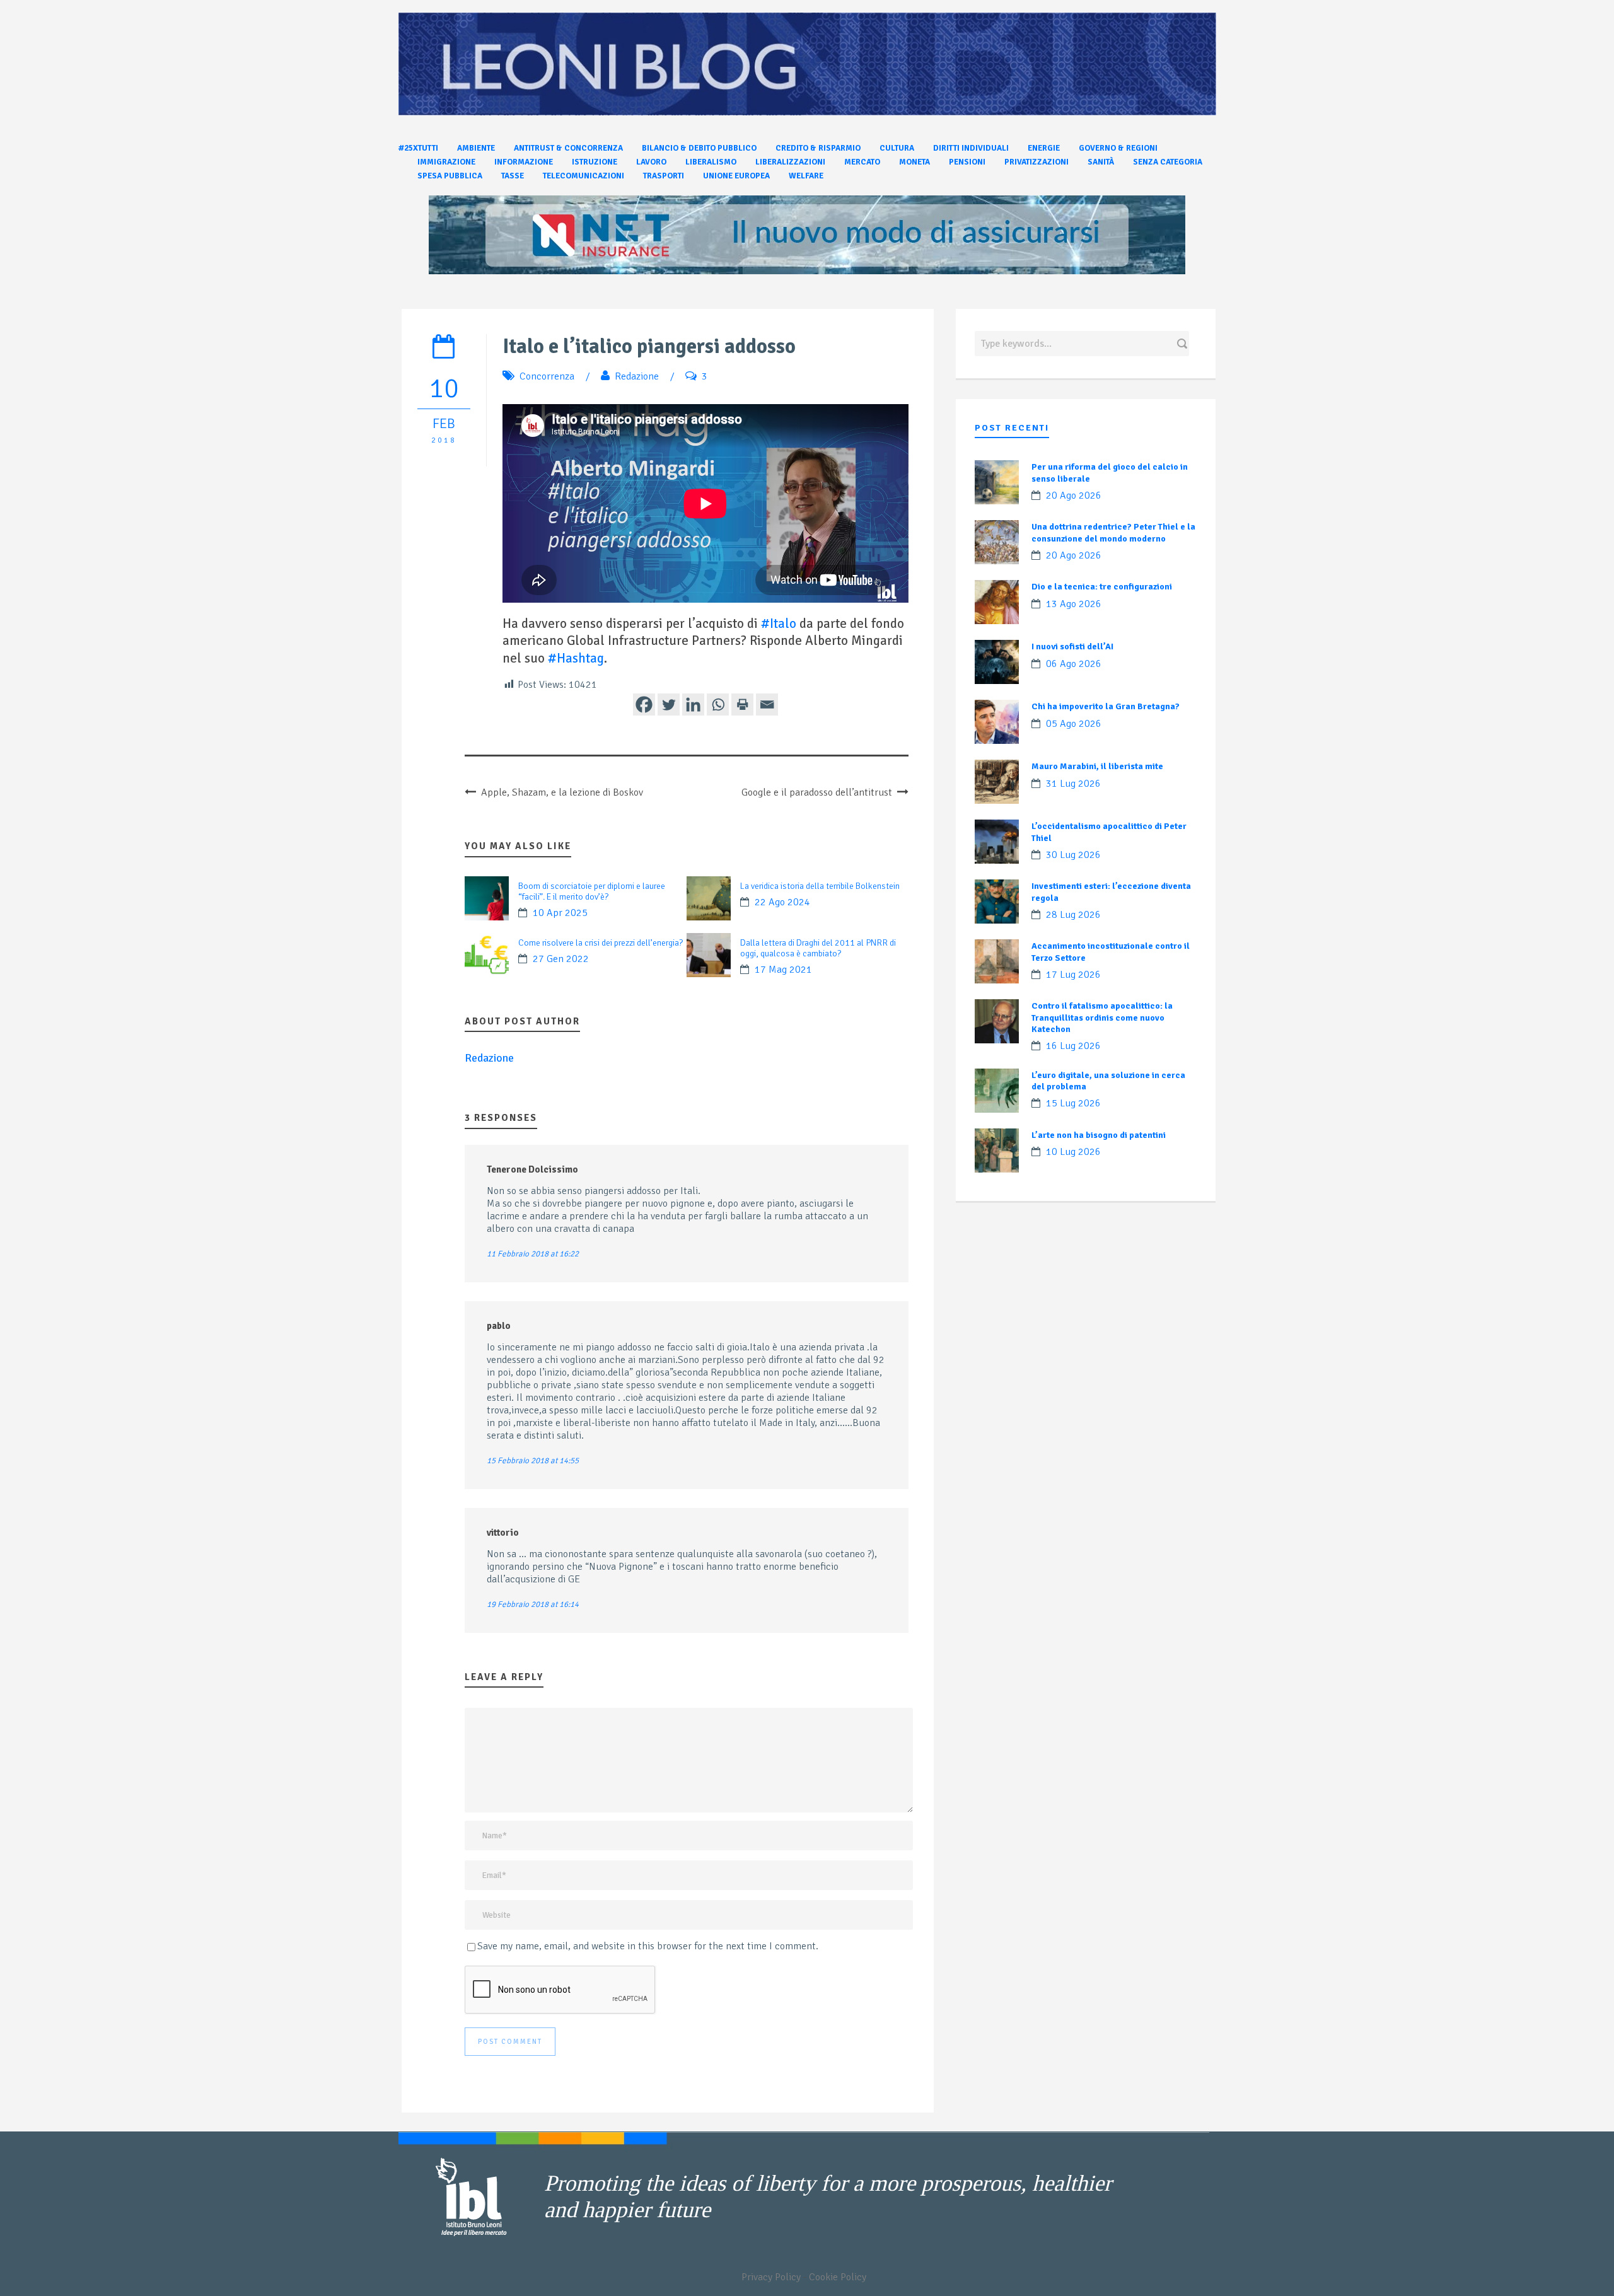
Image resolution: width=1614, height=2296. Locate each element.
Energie (1044, 148)
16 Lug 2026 (1073, 1046)
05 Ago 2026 (1074, 724)
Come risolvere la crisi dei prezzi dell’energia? (601, 943)
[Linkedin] (693, 704)
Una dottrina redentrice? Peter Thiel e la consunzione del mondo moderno (1113, 532)
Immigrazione (446, 162)
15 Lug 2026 (1073, 1103)
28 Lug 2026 (1073, 915)
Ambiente (476, 148)
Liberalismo (711, 162)
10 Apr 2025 (560, 913)
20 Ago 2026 (1074, 496)
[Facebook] (644, 704)
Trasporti (664, 176)
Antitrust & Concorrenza (568, 148)
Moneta (914, 162)
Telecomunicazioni (583, 176)
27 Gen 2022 (561, 959)
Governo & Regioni (1118, 148)
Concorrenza (547, 376)
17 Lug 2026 (1073, 975)
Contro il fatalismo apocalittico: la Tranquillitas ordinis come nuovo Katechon (1102, 1017)
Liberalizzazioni (790, 162)
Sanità (1101, 162)
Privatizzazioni (1036, 162)
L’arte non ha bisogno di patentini (1099, 1135)
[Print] (742, 704)
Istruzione (595, 162)
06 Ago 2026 (1074, 664)
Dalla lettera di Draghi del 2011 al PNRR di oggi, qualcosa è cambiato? (818, 948)
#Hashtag (576, 658)
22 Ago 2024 (782, 902)
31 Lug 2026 (1073, 784)
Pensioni (967, 162)
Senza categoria (1168, 162)
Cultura (897, 148)
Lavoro (651, 162)
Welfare (806, 176)
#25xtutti (418, 148)
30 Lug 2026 (1073, 855)
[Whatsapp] (718, 704)
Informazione (524, 162)
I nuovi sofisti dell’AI (1072, 646)
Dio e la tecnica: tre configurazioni (1102, 587)
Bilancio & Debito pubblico (699, 148)
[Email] (767, 704)
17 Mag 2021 (783, 970)
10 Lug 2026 (1073, 1152)
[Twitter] (669, 704)
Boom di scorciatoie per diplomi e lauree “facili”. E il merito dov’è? (592, 891)
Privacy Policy (771, 2277)
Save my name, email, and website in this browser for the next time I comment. (648, 1946)
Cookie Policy (838, 2277)
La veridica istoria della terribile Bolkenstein (820, 886)
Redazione (637, 376)
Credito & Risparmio (818, 148)
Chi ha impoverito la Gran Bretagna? (1106, 706)
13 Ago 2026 (1074, 604)
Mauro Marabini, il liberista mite (1097, 766)
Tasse (513, 176)
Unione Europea (736, 176)
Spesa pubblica (450, 176)
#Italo (779, 623)
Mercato (862, 162)
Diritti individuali (971, 148)
